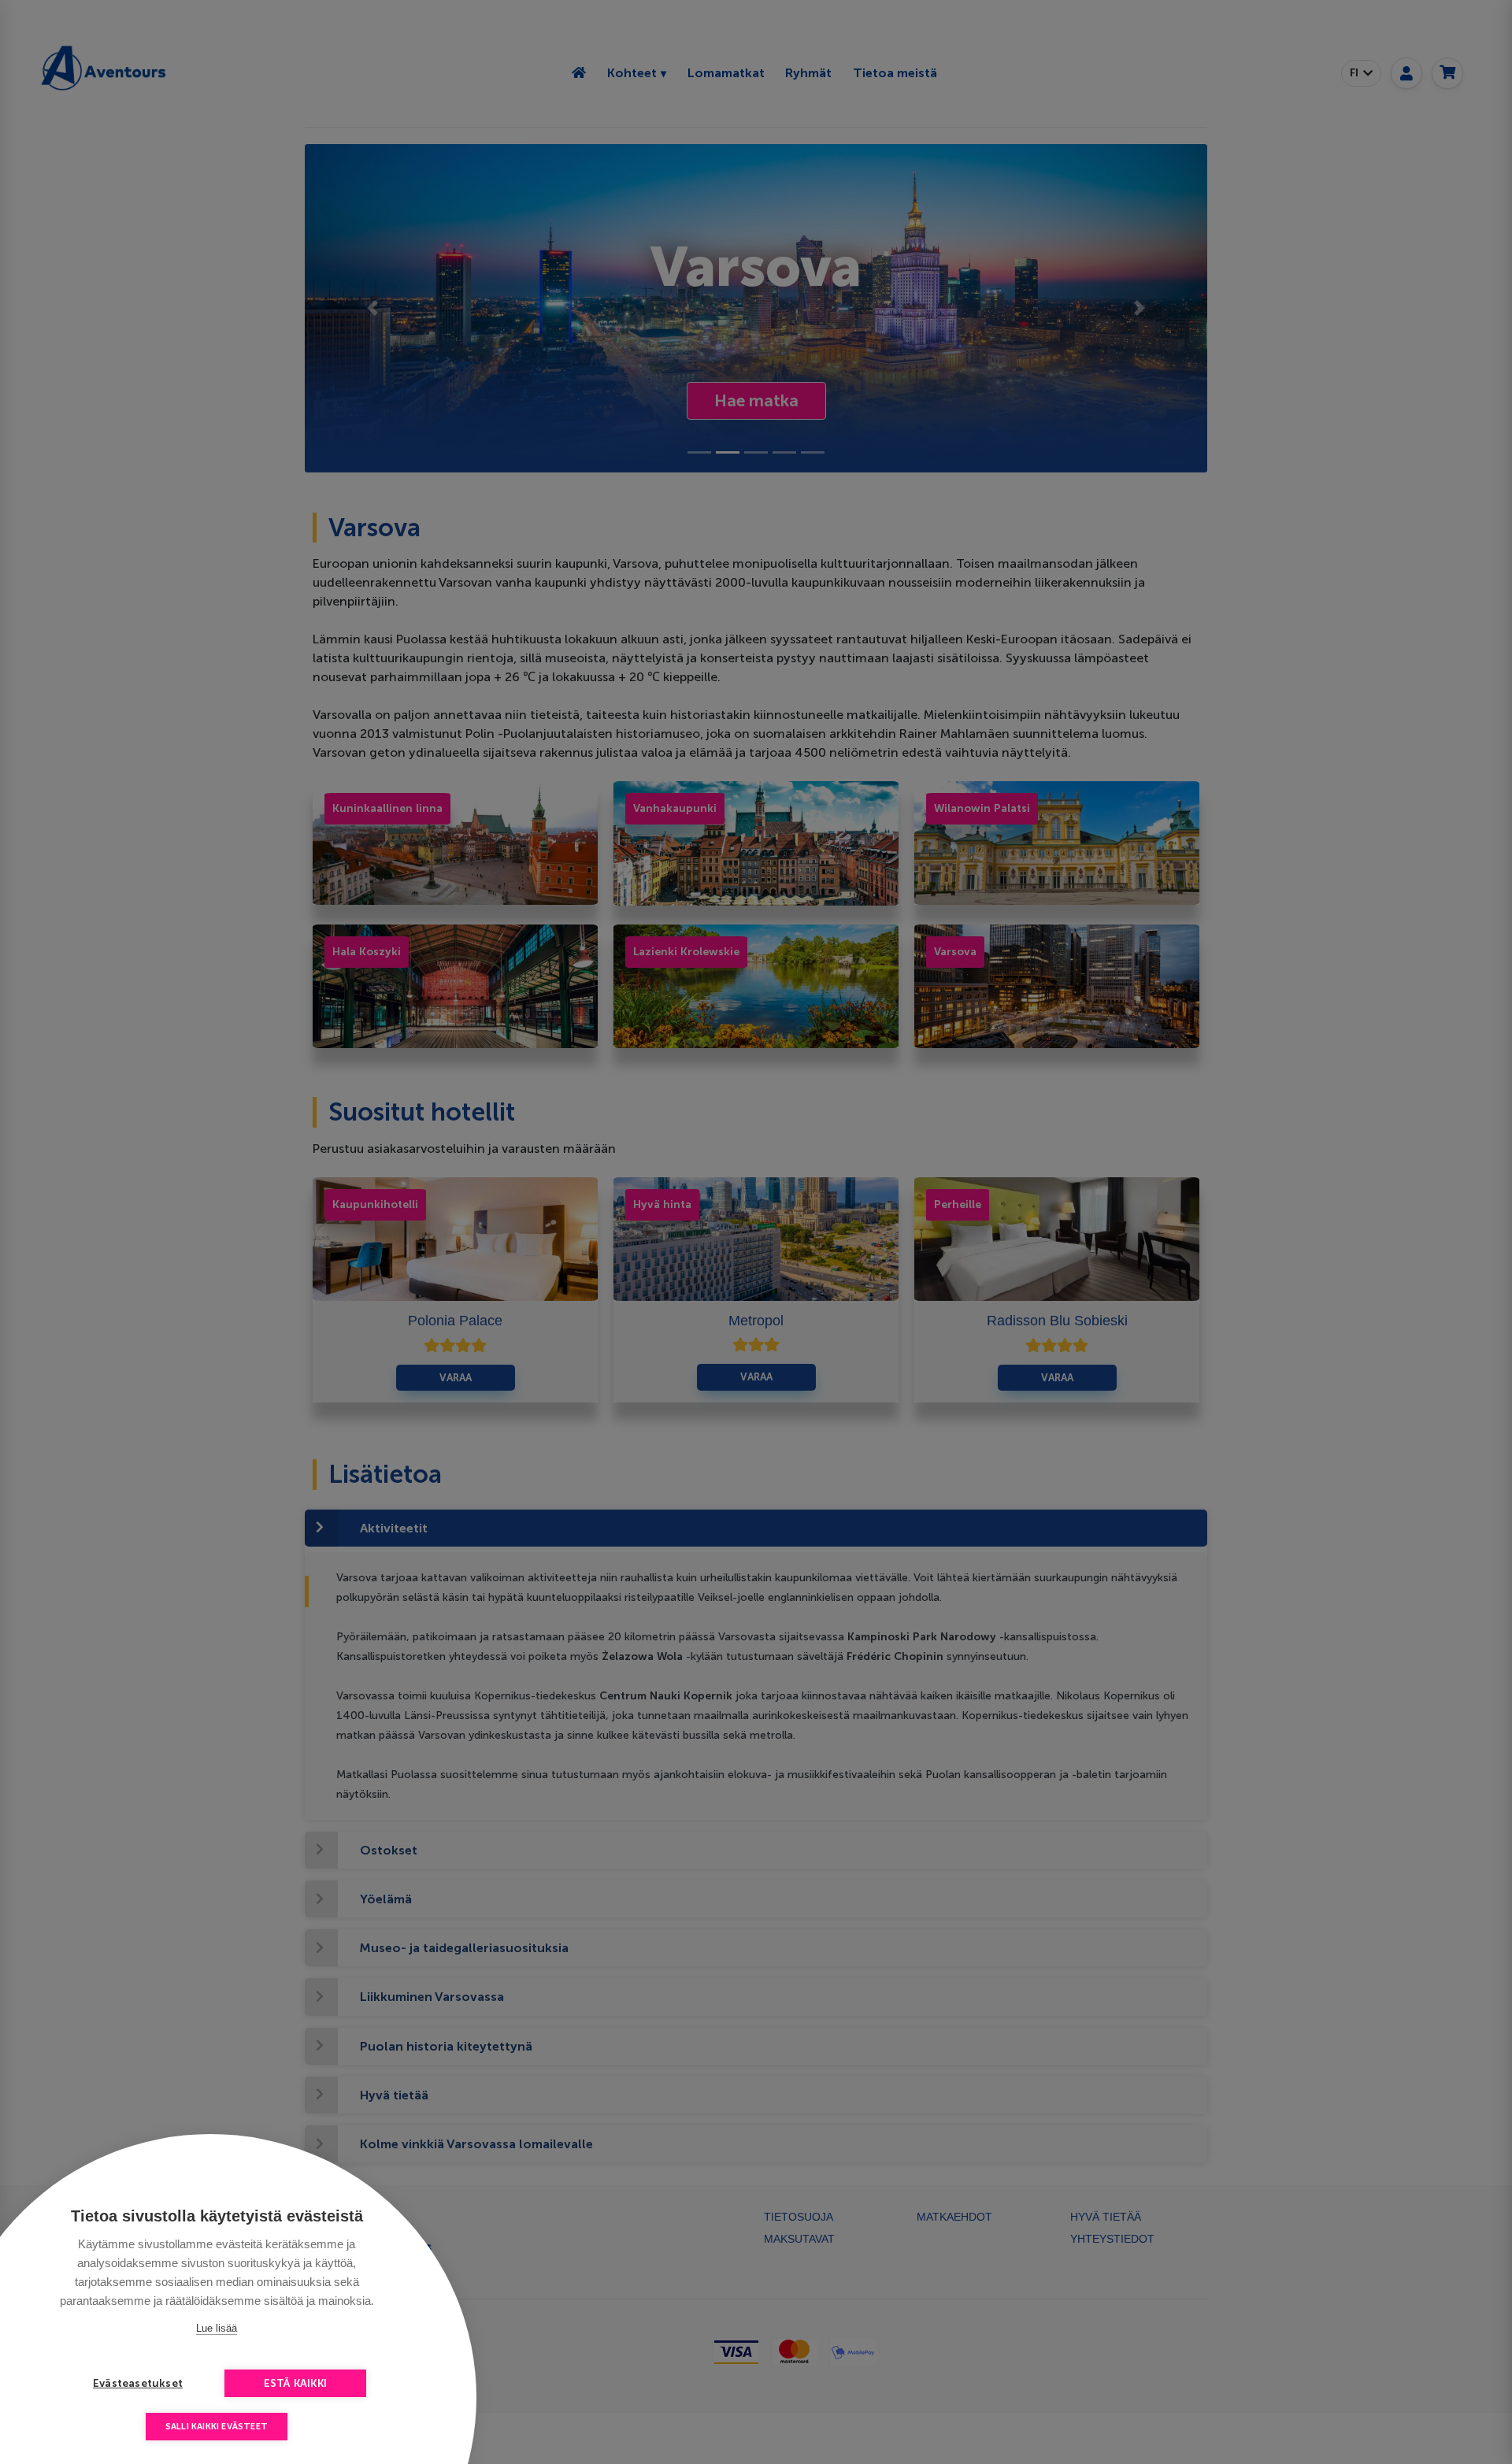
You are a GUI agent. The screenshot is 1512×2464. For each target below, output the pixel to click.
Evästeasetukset (138, 2383)
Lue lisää (217, 2328)
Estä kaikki (295, 2383)
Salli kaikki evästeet (217, 2427)
